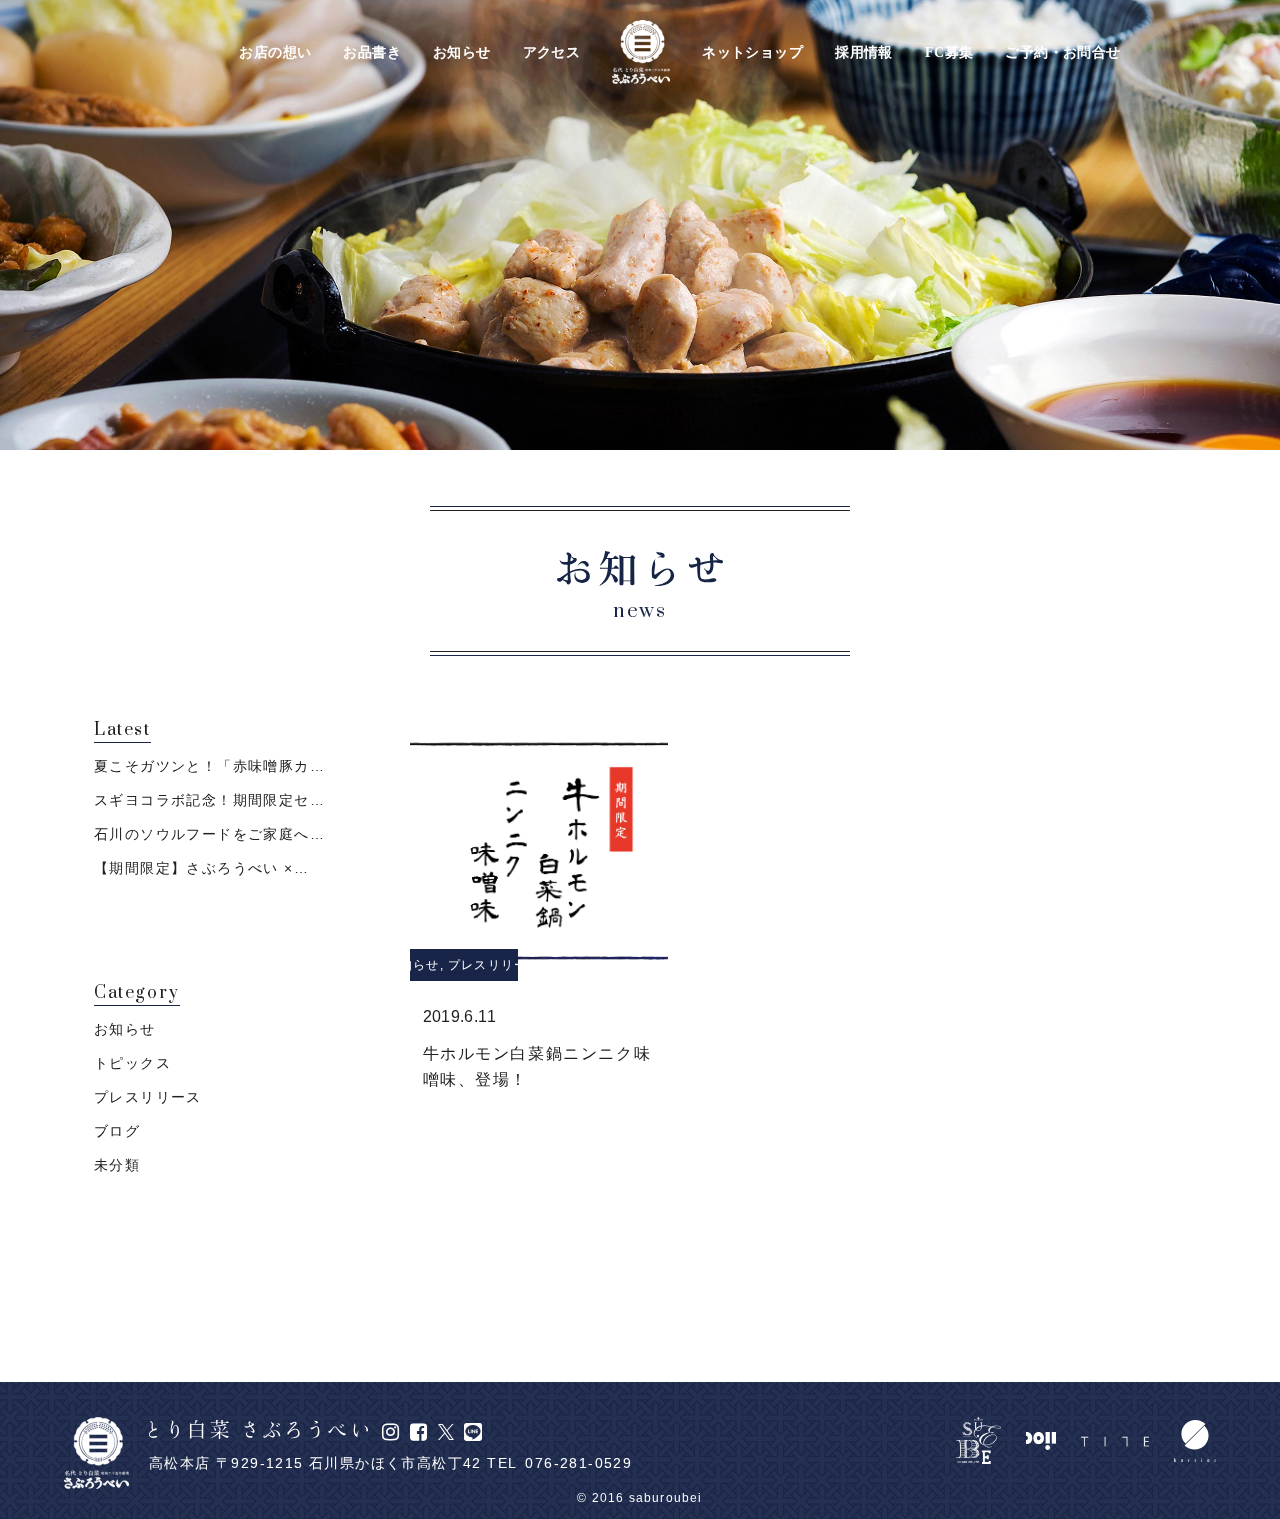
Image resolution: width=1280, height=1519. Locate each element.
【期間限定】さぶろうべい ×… (201, 868)
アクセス (552, 53)
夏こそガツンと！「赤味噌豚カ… (209, 766)
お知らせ (462, 53)
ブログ (117, 1131)
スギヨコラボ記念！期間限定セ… (209, 800)
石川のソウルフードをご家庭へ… (209, 834)
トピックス (132, 1063)
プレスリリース (494, 965)
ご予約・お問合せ (1062, 53)
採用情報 (864, 53)
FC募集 (949, 53)
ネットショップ (752, 53)
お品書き (372, 53)
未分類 (117, 1165)
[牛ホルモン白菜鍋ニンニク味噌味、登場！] (539, 851)
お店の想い (275, 53)
